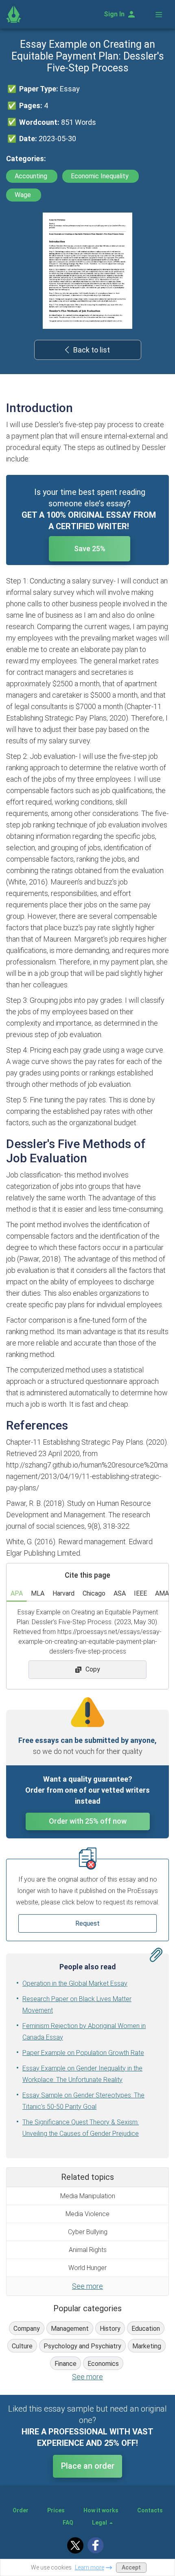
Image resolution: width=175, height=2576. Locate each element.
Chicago (94, 1593)
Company (27, 2329)
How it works (101, 2510)
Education (146, 2329)
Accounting (32, 176)
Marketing (147, 2346)
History (110, 2329)
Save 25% (90, 549)
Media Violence (87, 2214)
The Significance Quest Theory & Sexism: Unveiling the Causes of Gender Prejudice (81, 2128)
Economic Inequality (101, 176)
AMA (162, 1593)
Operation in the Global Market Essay (75, 1983)
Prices (56, 2510)
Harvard (63, 1593)
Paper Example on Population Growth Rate (83, 2053)
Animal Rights (88, 2250)
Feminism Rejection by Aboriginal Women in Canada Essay (84, 2032)
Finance (66, 2364)
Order (21, 2510)
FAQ (68, 2523)
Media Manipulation (88, 2196)
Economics (103, 2364)
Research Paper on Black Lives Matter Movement (77, 2005)
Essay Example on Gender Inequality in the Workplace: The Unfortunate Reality (82, 2074)
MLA (38, 1593)
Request (87, 1923)
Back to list (92, 350)
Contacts (150, 2510)
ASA (120, 1593)
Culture (22, 2346)
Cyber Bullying (88, 2232)
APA (17, 1593)
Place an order (88, 2466)
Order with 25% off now (88, 1821)
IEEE (140, 1593)
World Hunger (87, 2268)
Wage (24, 195)
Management (70, 2329)
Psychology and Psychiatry (82, 2346)
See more (87, 2286)
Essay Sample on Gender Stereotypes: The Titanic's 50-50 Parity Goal (83, 2101)
